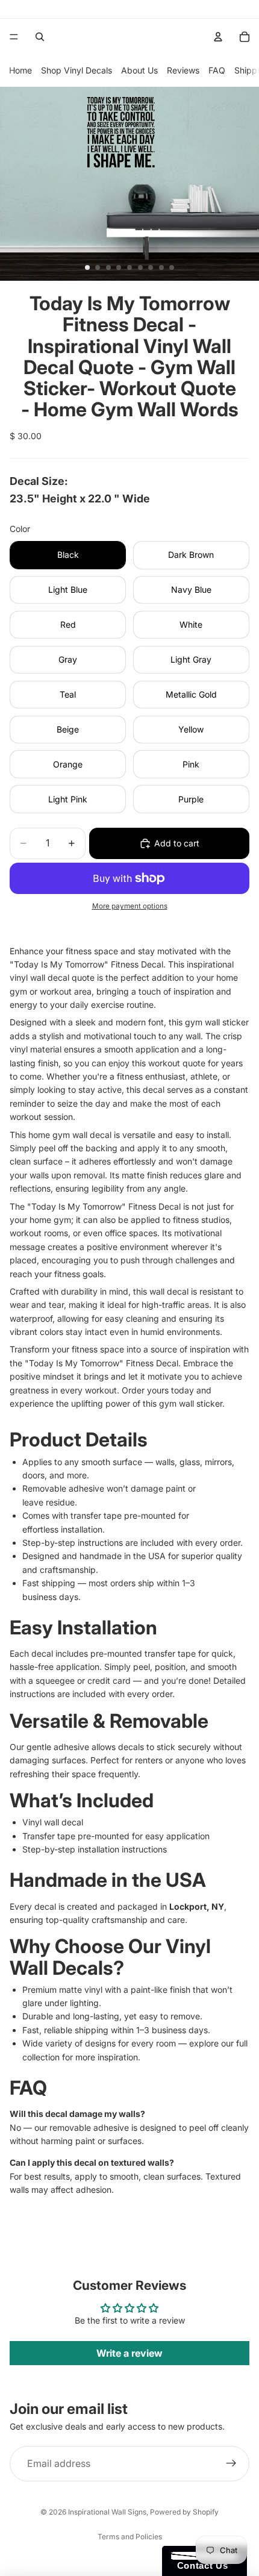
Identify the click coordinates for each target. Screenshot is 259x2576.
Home (20, 70)
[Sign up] (231, 2464)
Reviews (183, 70)
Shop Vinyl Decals (76, 70)
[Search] (40, 37)
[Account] (218, 37)
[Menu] (14, 37)
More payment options (130, 906)
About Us (139, 70)
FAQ (217, 70)
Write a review (129, 2353)
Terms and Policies (130, 2537)
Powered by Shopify (184, 2512)
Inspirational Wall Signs (107, 2512)
